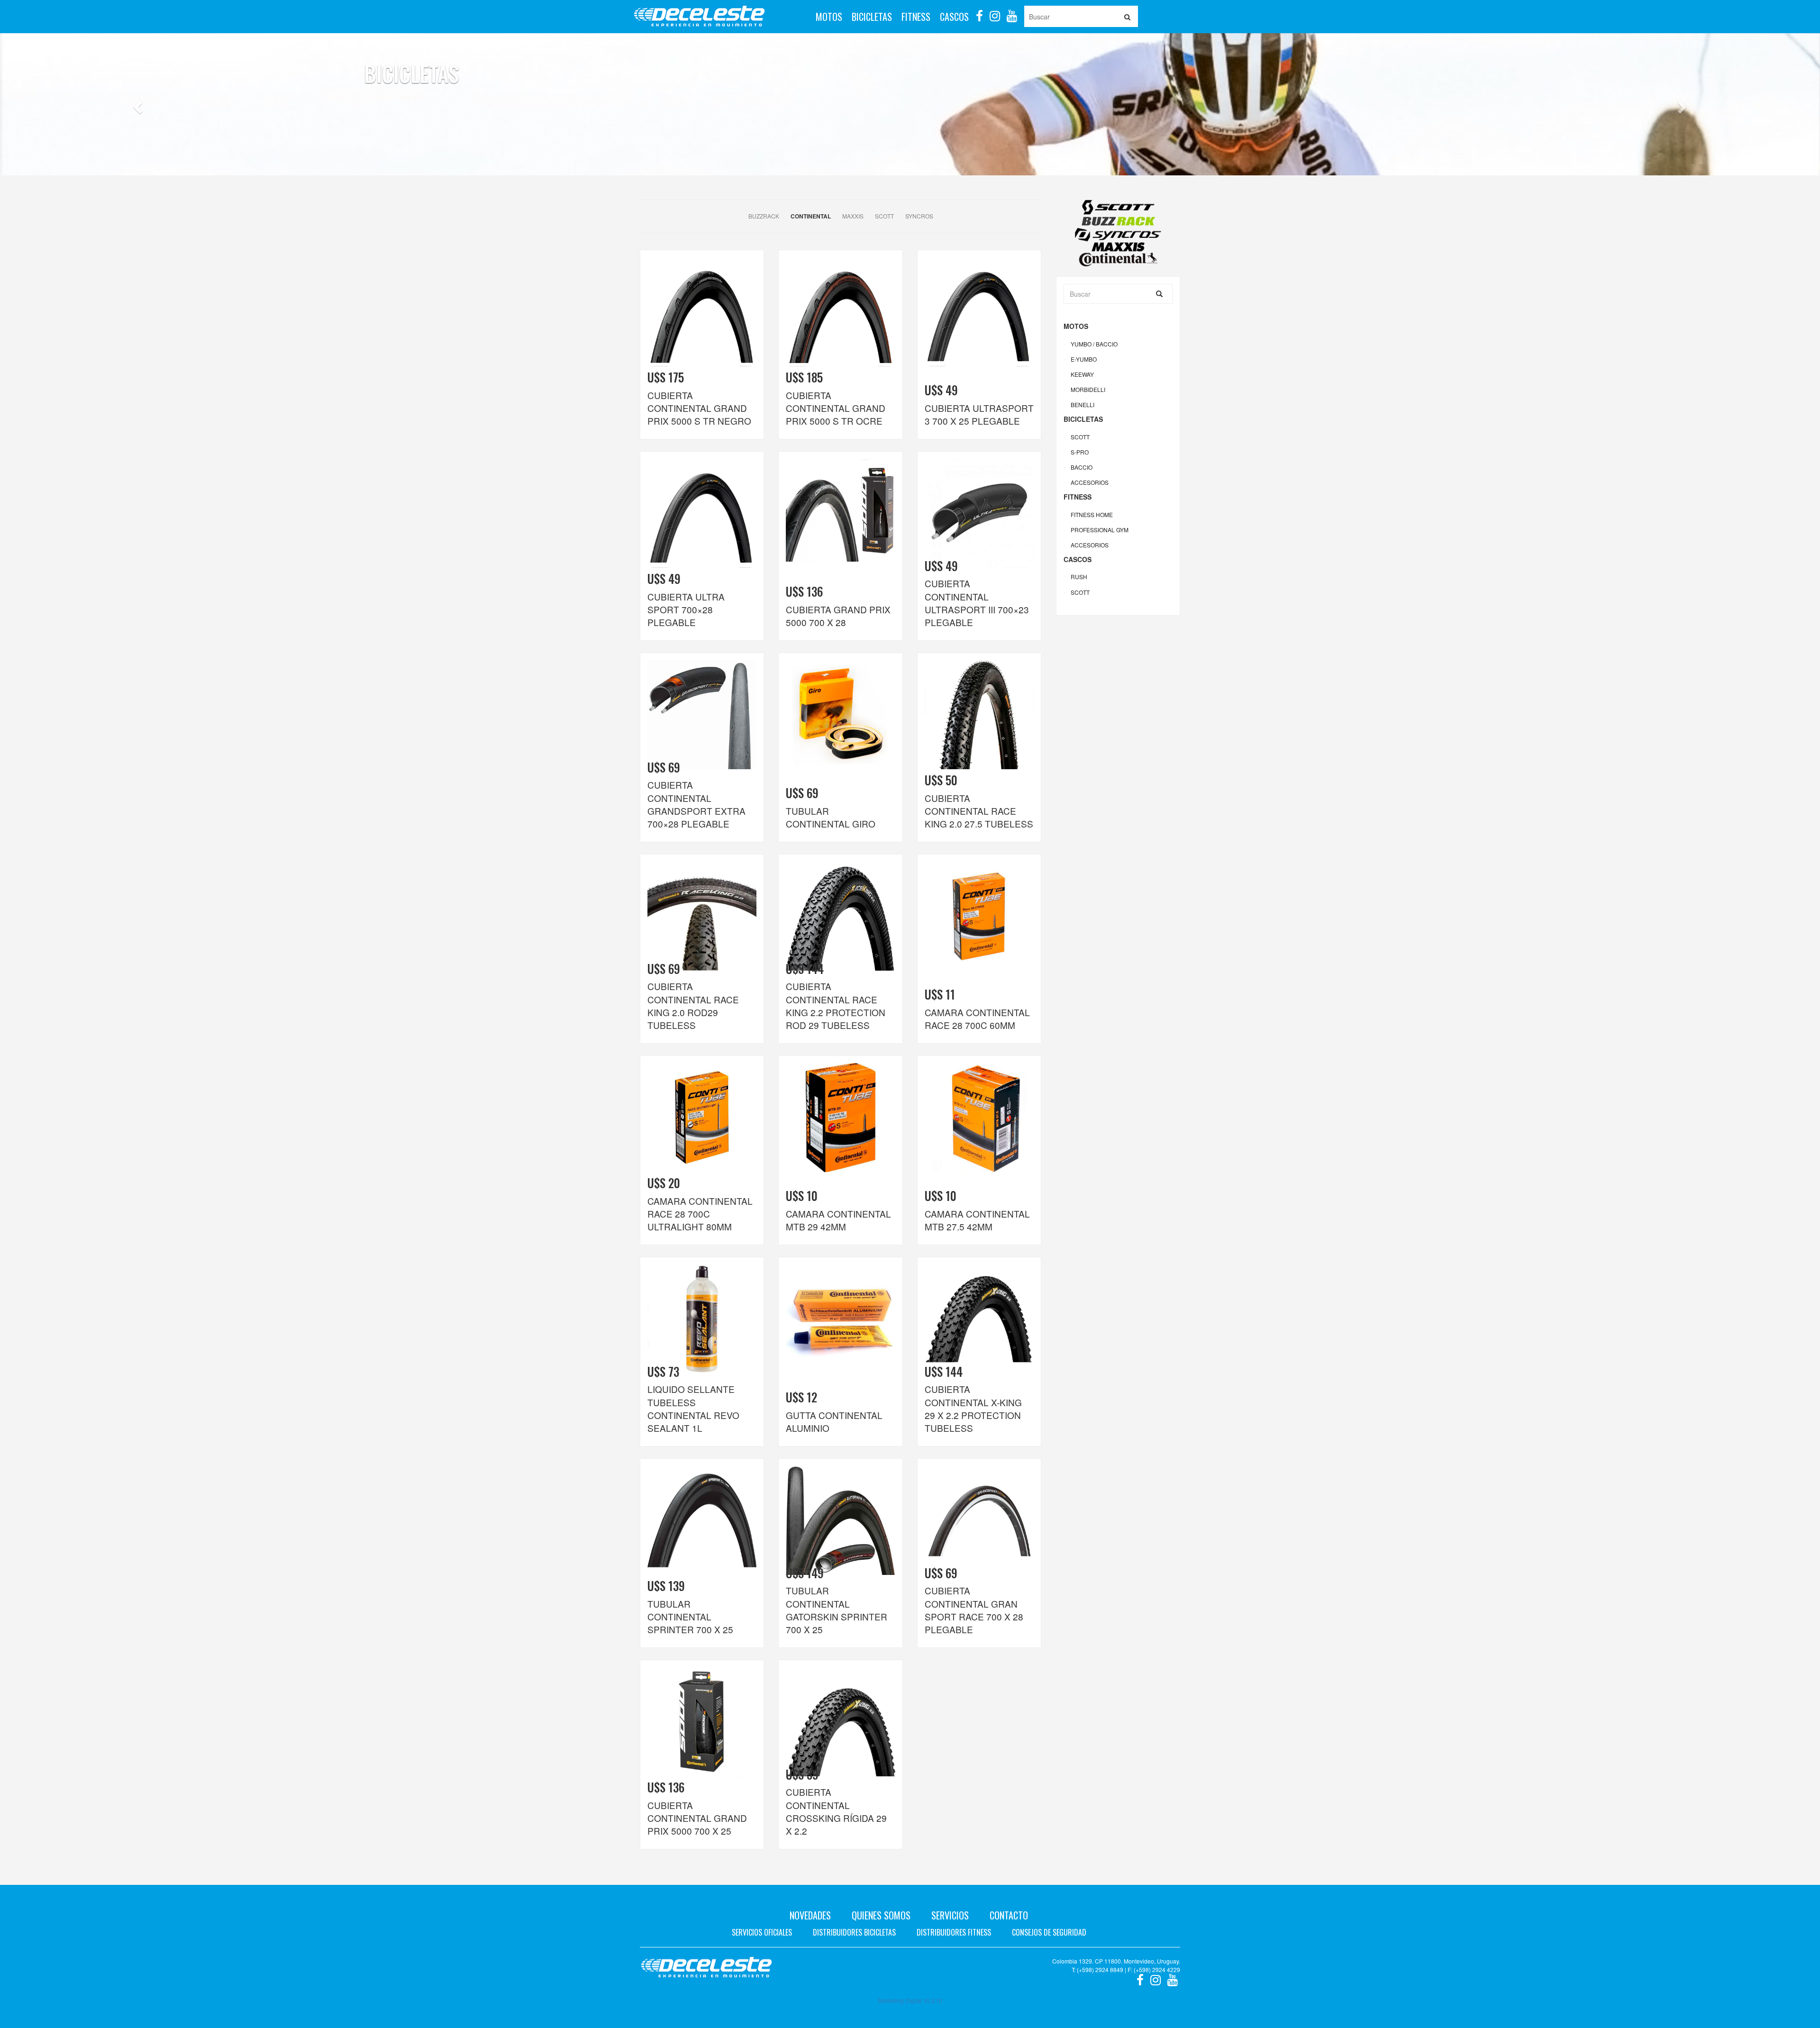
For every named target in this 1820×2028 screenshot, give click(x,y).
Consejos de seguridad (1049, 1932)
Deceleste (699, 17)
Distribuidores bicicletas (854, 1932)
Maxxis (853, 216)
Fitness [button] (916, 17)
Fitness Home (1092, 514)
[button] (136, 128)
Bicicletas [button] (872, 17)
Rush (1079, 577)
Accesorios (1090, 482)
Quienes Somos (881, 1915)
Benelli (1083, 405)
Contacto (1009, 1915)
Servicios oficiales (762, 1932)
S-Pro (1080, 452)
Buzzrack (764, 216)
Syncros (919, 216)
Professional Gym (1100, 530)
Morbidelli (1088, 389)
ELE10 (933, 2000)
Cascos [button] (954, 17)
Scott (884, 216)
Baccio (1082, 467)
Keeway (1082, 374)
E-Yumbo (1084, 359)
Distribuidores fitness (954, 1932)
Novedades (810, 1915)
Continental (811, 216)
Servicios (950, 1915)
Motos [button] (829, 17)
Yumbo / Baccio (1094, 344)
